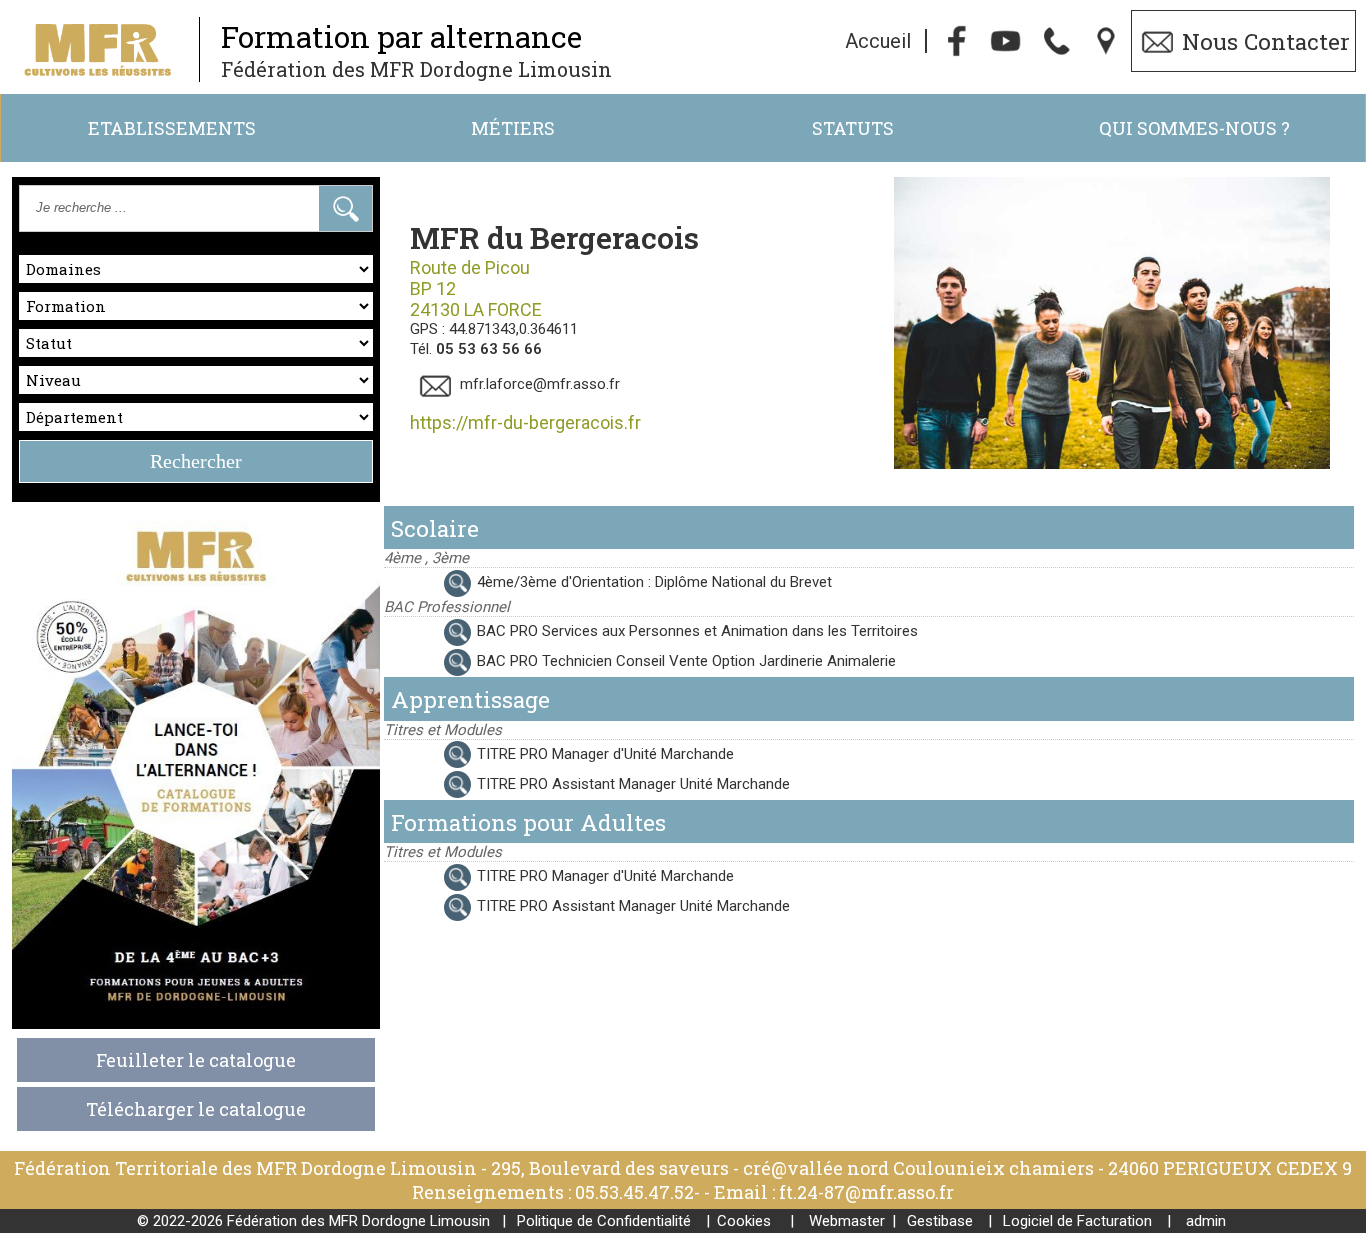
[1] (430, 582)
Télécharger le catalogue (196, 1109)
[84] (430, 784)
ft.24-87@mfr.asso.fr (866, 1192)
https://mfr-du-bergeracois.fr (525, 422)
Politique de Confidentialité (604, 1221)
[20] (430, 631)
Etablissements (172, 128)
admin (1206, 1221)
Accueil (878, 41)
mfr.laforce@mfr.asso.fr (540, 384)
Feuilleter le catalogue (196, 1060)
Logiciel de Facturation (1077, 1221)
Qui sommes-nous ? (1194, 128)
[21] (430, 661)
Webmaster (847, 1221)
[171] (430, 754)
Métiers (513, 128)
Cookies (744, 1221)
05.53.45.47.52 (634, 1192)
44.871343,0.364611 (513, 329)
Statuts (853, 128)
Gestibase (940, 1221)
